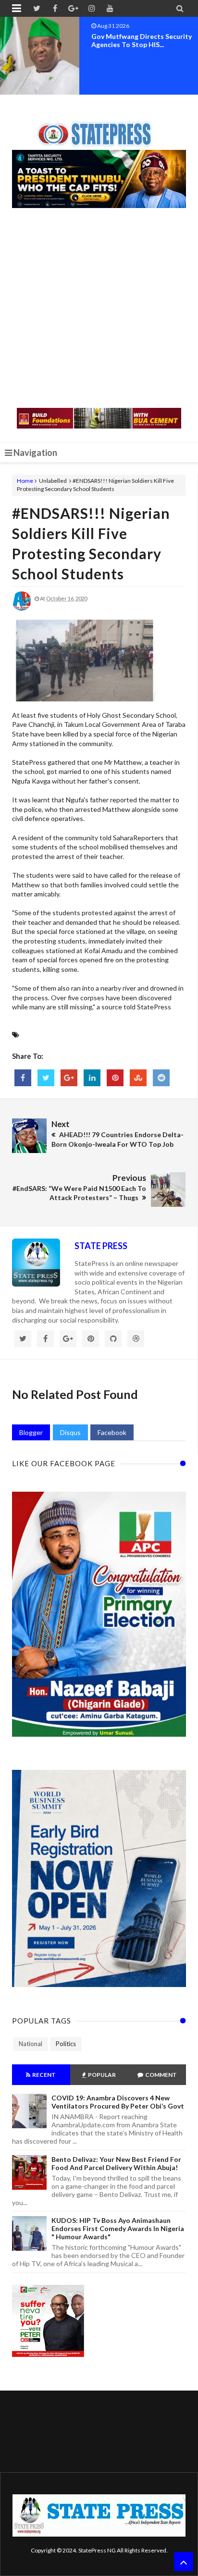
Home (25, 481)
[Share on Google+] (69, 1078)
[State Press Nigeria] (99, 128)
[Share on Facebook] (23, 1078)
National (31, 2044)
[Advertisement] (99, 309)
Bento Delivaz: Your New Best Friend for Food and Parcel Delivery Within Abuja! (116, 2163)
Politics (66, 2044)
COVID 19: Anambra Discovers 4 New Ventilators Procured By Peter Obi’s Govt (118, 2102)
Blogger (31, 1432)
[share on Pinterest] (115, 1078)
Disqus (70, 1432)
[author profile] (22, 608)
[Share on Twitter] (46, 1078)
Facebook (112, 1432)
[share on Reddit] (161, 1078)
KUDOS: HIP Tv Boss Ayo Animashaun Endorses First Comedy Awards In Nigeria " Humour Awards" (118, 2228)
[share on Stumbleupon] (138, 1078)
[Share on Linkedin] (92, 1078)
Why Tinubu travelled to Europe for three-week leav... (143, 40)
